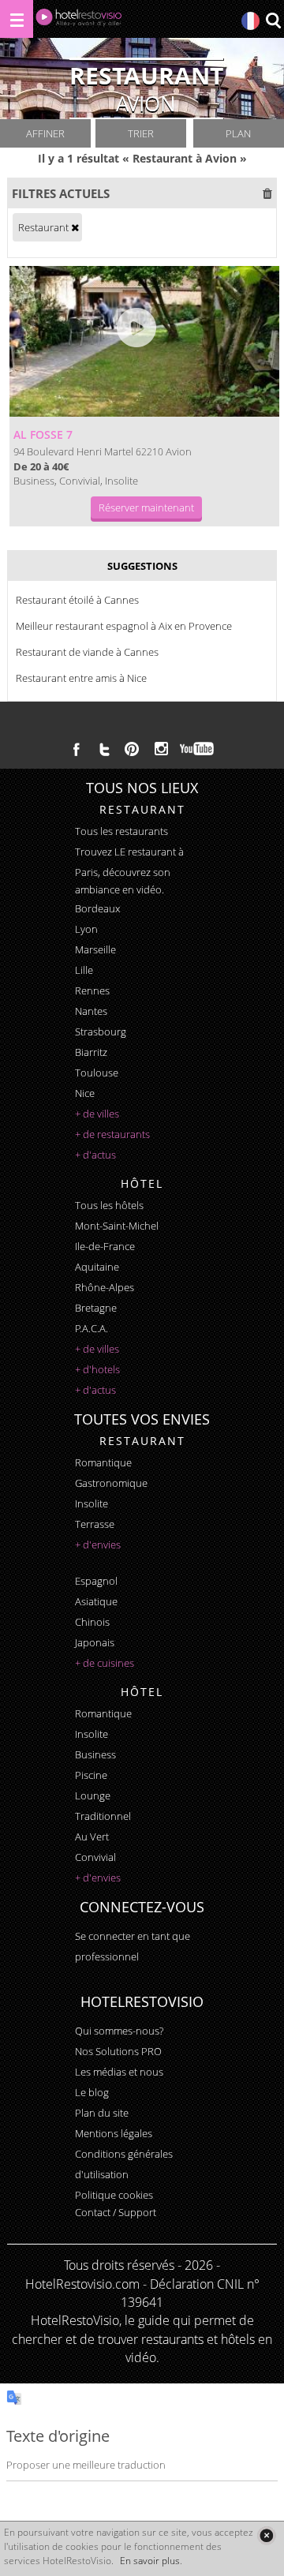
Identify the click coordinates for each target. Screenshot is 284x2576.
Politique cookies (114, 2195)
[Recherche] (273, 22)
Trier (141, 133)
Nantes (91, 1011)
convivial (95, 1857)
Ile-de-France (105, 1246)
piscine (91, 1775)
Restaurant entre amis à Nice (81, 678)
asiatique (96, 1601)
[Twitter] (104, 749)
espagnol (96, 1581)
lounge (93, 1795)
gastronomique (111, 1483)
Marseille (95, 949)
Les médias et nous (119, 2072)
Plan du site (102, 2113)
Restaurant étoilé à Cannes (77, 600)
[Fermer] (266, 2535)
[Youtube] (198, 749)
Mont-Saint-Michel (117, 1226)
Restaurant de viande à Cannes (87, 652)
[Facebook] (77, 749)
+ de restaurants (112, 1134)
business (95, 1754)
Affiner (45, 133)
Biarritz (91, 1052)
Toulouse (97, 1073)
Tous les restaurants (121, 831)
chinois (92, 1622)
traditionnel (103, 1816)
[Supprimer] (75, 227)
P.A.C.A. (92, 1328)
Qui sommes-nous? (119, 2031)
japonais (95, 1642)
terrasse (95, 1524)
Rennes (92, 990)
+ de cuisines (105, 1663)
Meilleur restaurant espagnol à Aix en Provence (124, 626)
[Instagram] (161, 751)
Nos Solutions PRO (118, 2051)
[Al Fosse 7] (144, 342)
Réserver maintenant (146, 507)
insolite (92, 1503)
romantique (103, 1462)
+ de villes (97, 1114)
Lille (84, 970)
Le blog (92, 2092)
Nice (85, 1093)
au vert (92, 1837)
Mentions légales (114, 2133)
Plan (238, 133)
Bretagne (96, 1308)
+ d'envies (98, 1544)
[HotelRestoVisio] (79, 21)
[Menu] (17, 19)
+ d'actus (95, 1155)
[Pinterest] (132, 749)
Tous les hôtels (109, 1205)
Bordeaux (97, 908)
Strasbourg (101, 1032)
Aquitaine (97, 1267)
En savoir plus (150, 2561)
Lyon (86, 929)
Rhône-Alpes (105, 1287)
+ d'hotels (97, 1369)
